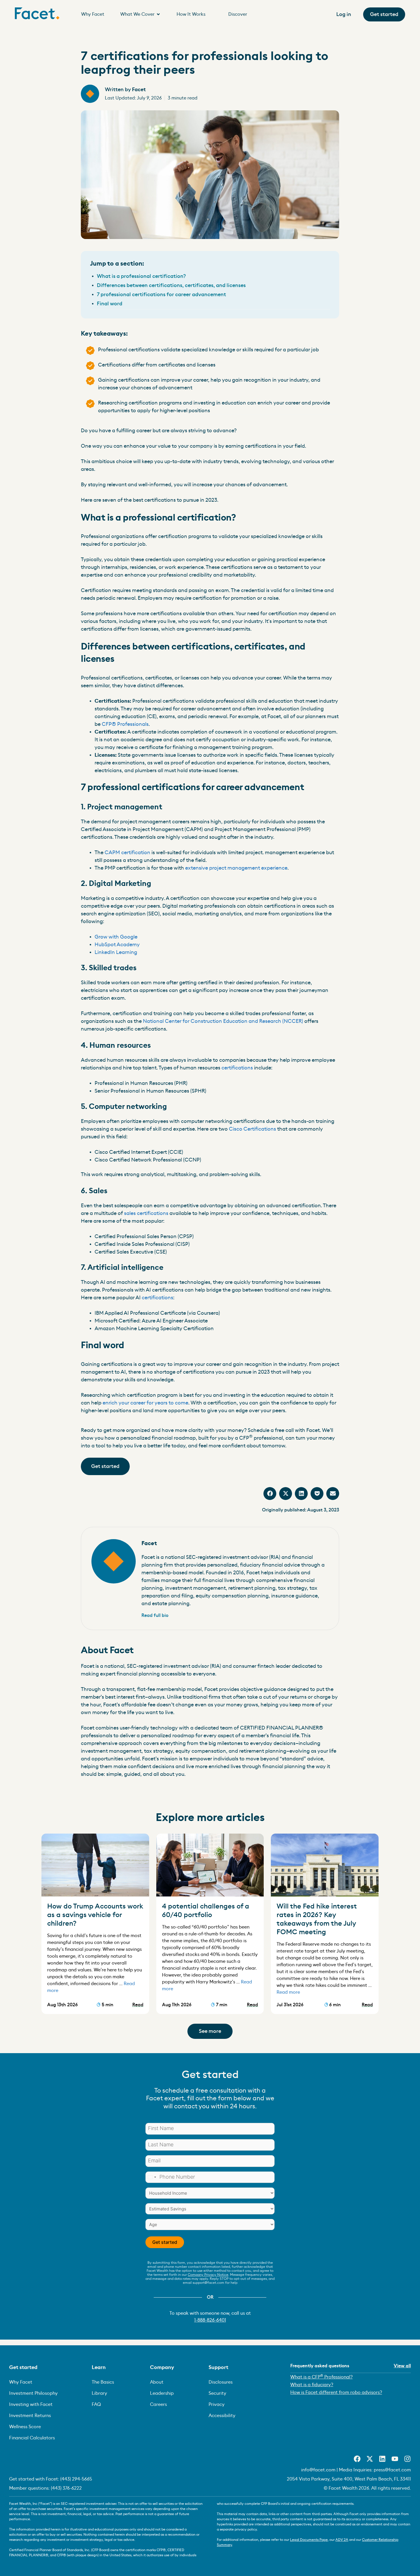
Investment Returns (30, 2416)
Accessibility (222, 2416)
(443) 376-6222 (66, 2488)
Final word (110, 304)
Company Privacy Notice (208, 2275)
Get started (165, 2242)
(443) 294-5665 (76, 2479)
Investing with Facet (31, 2404)
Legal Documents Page (309, 2540)
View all (402, 2366)
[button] (270, 1494)
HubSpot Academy (117, 945)
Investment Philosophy (33, 2393)
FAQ (96, 2404)
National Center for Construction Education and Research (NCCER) (222, 1021)
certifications (237, 1068)
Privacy (217, 2404)
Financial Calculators (32, 2438)
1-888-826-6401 (210, 2320)
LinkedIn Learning (116, 952)
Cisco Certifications (252, 1129)
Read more (288, 1992)
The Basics (103, 2382)
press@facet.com (392, 2470)
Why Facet (21, 2382)
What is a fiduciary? (312, 2385)
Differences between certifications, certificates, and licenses (171, 285)
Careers (158, 2404)
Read (138, 2005)
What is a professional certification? (141, 276)
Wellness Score (25, 2427)
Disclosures (221, 2382)
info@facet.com (318, 2470)
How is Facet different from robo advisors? (336, 2392)
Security (217, 2393)
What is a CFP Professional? (321, 2377)
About (157, 2382)
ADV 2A (342, 2540)
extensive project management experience (236, 868)
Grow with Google (116, 937)
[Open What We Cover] (158, 14)
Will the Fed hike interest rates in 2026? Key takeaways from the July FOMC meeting (317, 1919)
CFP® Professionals (125, 724)
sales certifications (146, 1213)
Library (99, 2393)
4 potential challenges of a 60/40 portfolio (206, 1911)
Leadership (162, 2393)
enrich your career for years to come (145, 1403)
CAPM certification (127, 852)
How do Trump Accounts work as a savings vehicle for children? (95, 1915)
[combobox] (152, 2177)
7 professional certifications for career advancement (161, 294)
